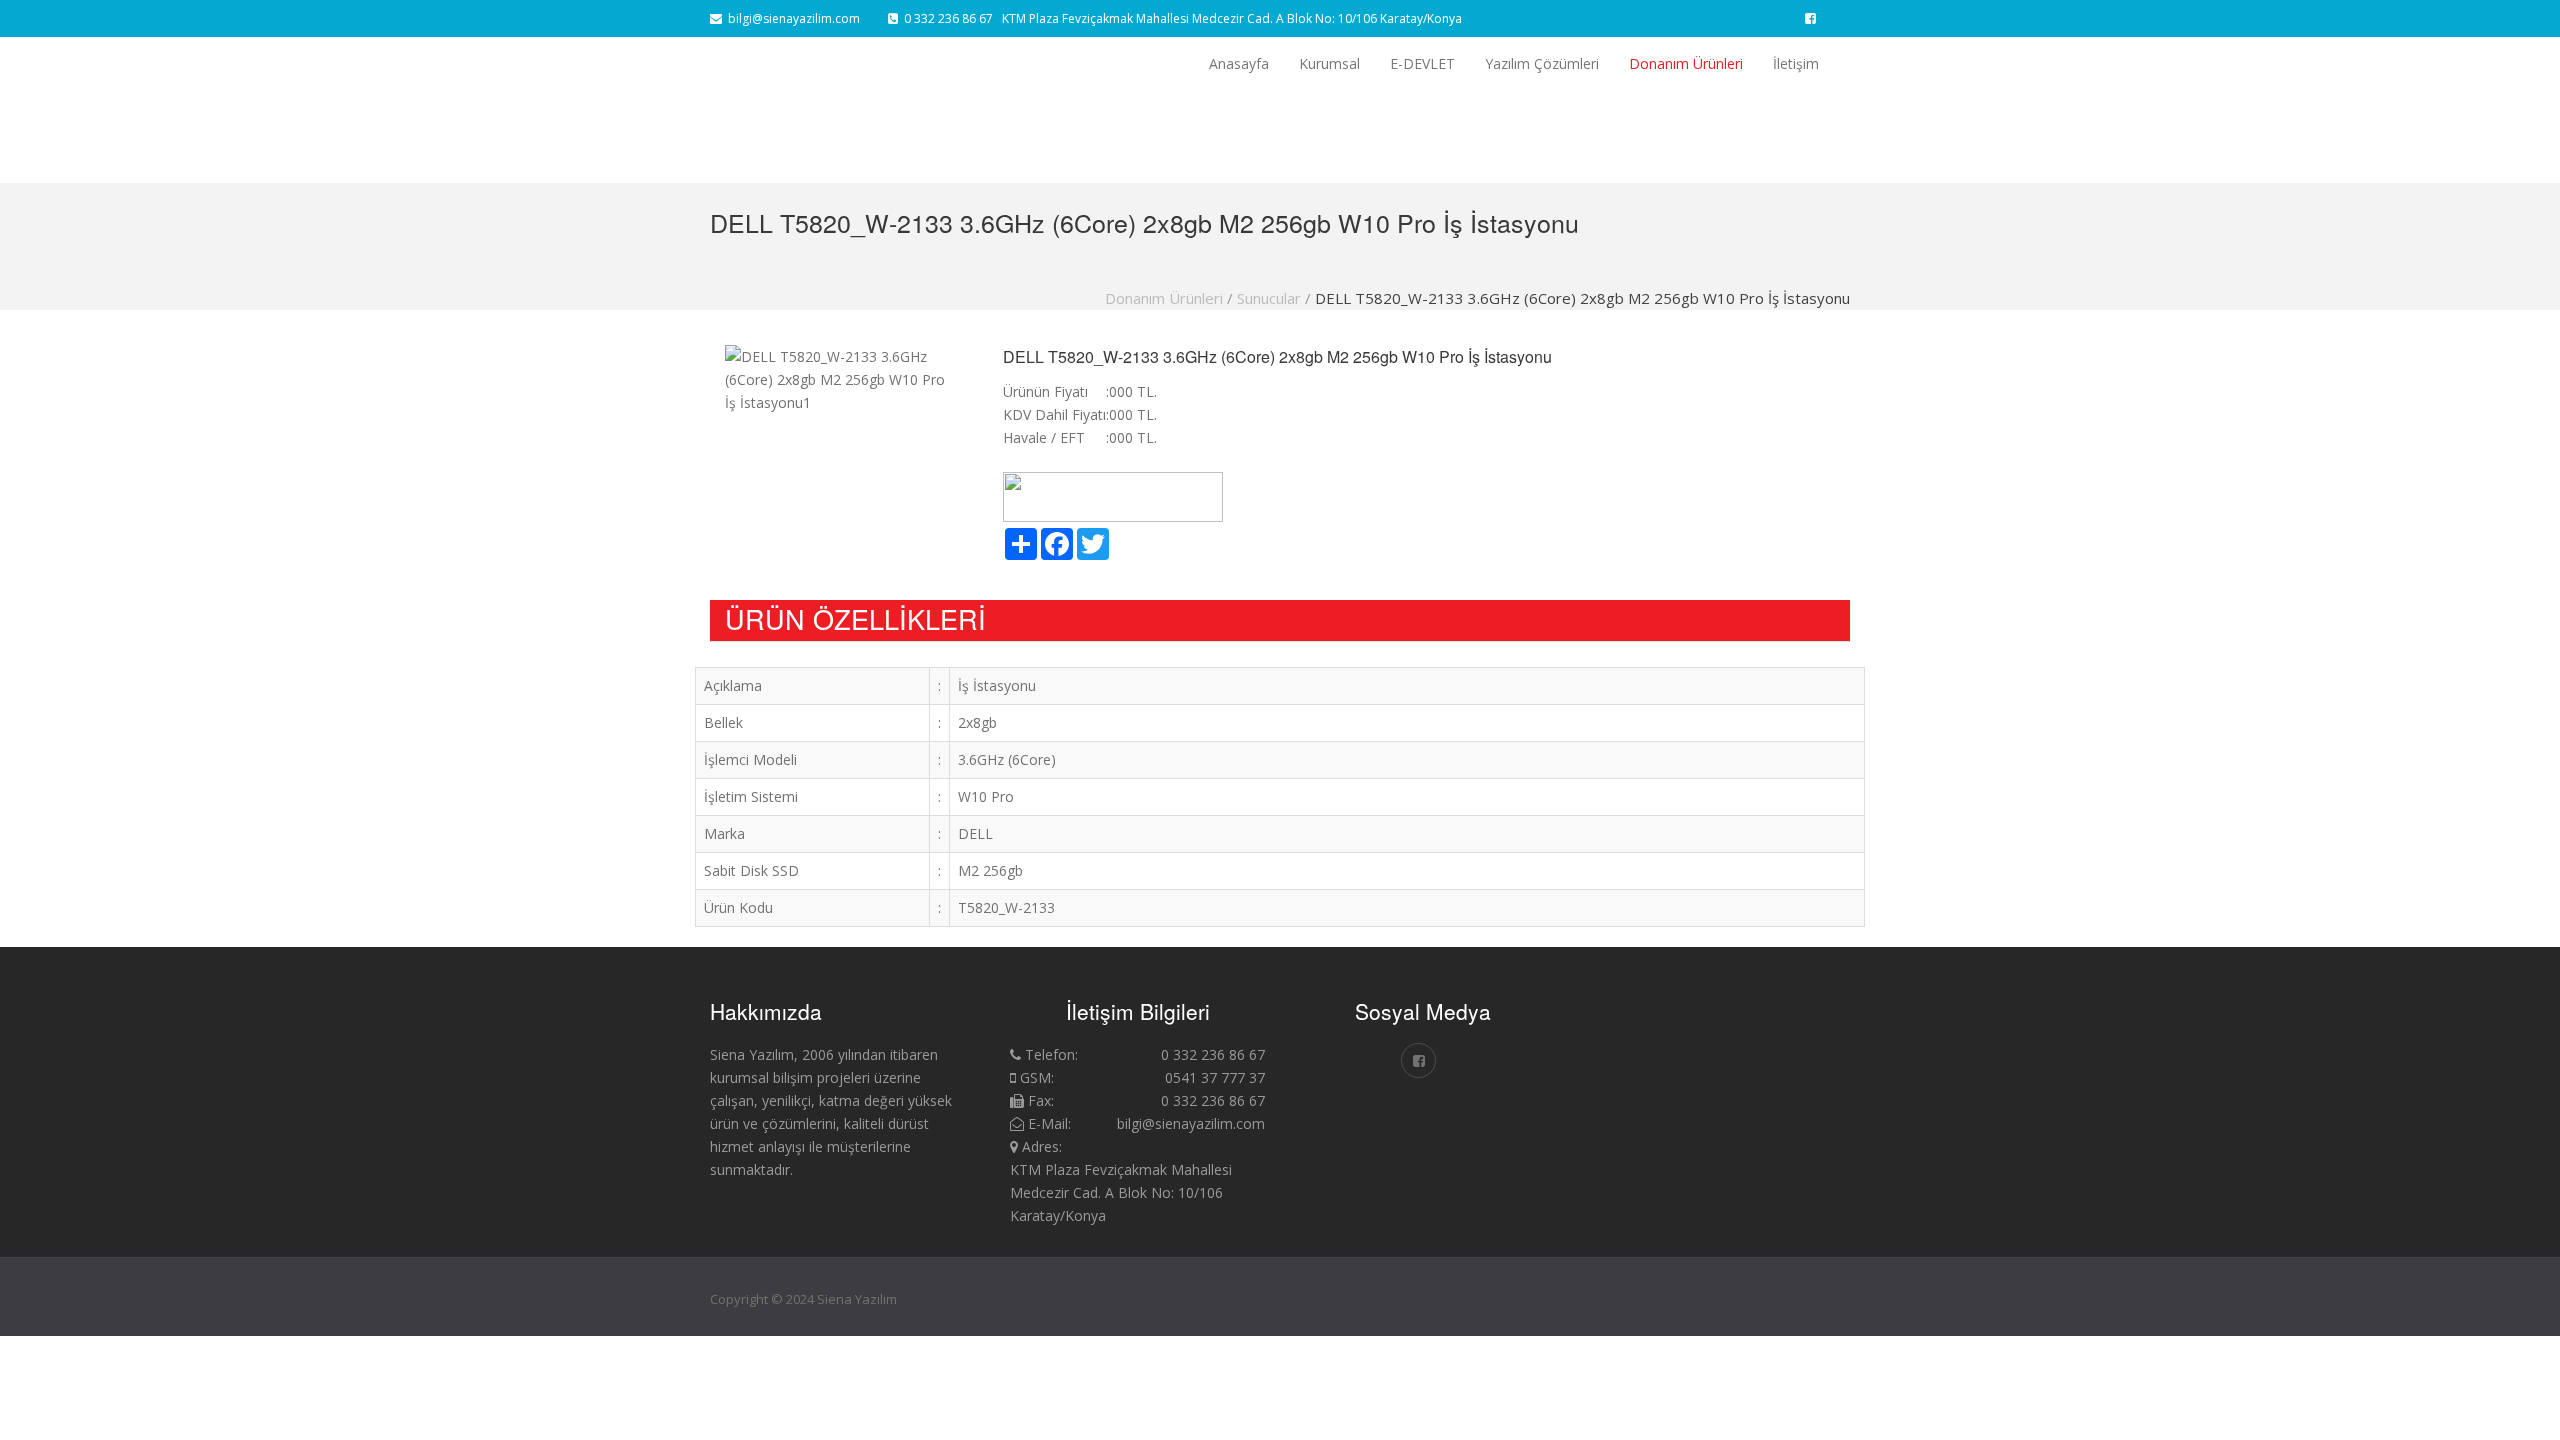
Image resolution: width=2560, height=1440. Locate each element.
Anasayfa (1239, 63)
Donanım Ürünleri (1686, 63)
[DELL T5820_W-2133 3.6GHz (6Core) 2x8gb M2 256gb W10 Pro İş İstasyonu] (1707, 1025)
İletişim (1796, 63)
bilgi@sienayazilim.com (791, 18)
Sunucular (1269, 298)
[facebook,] (1810, 18)
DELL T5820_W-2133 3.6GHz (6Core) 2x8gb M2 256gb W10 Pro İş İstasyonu (1582, 298)
